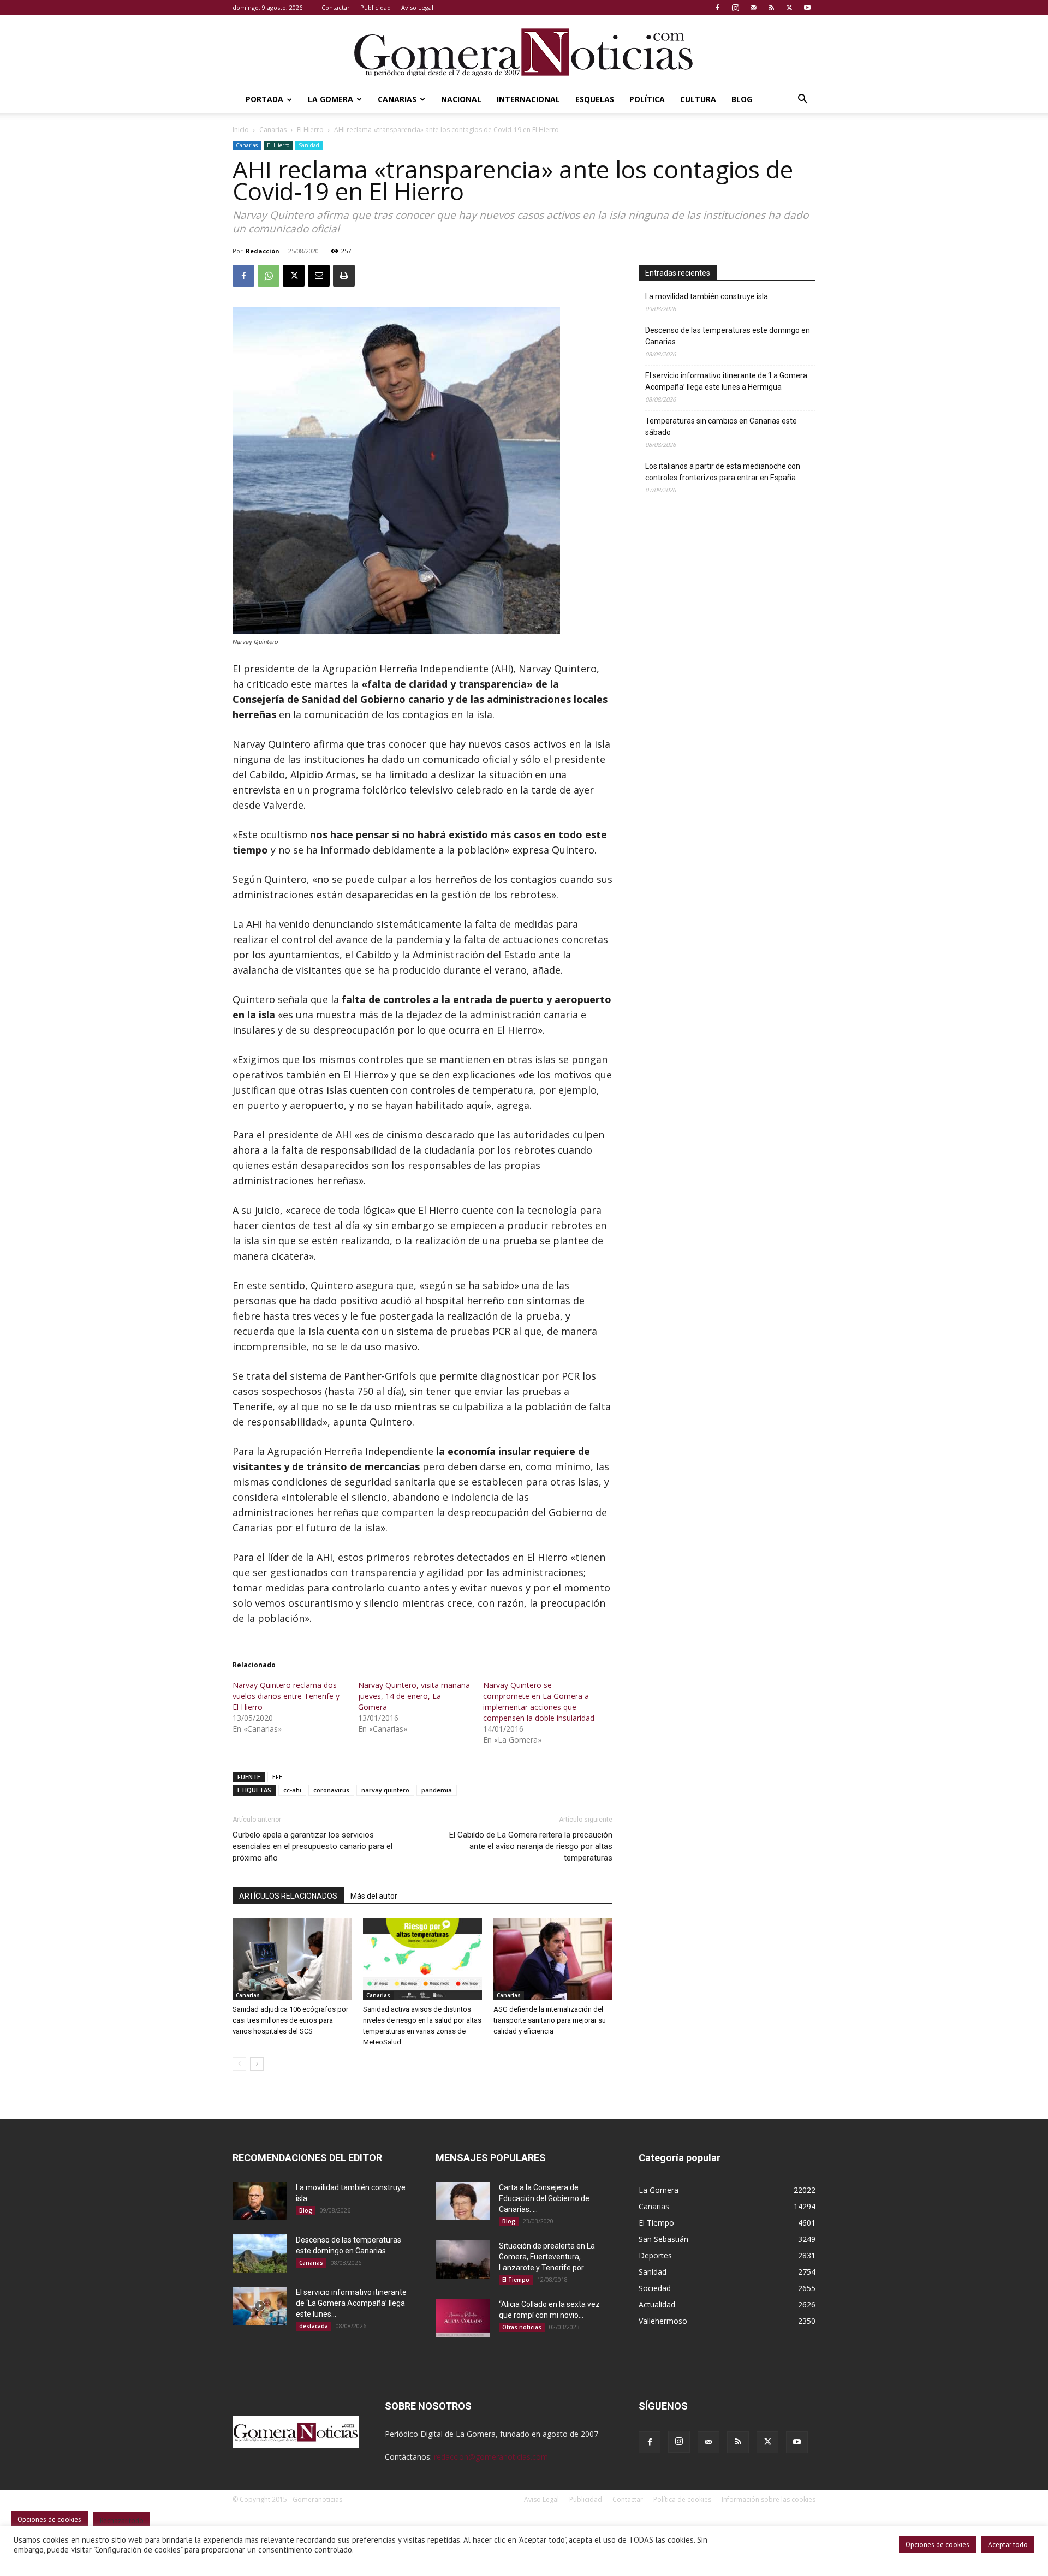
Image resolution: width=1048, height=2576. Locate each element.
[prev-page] (239, 2064)
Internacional (528, 99)
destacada (314, 2326)
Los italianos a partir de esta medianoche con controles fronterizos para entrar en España (723, 472)
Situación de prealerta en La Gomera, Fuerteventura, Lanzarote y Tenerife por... (547, 2257)
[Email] (319, 276)
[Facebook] (717, 8)
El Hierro (310, 130)
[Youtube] (807, 8)
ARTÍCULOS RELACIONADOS (288, 1896)
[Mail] (753, 8)
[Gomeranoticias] (524, 52)
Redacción (263, 251)
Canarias (397, 99)
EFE (277, 1777)
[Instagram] (735, 8)
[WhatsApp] (269, 276)
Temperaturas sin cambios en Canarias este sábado (721, 427)
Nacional (461, 99)
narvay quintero (385, 1790)
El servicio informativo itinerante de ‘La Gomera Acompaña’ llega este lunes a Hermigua (726, 381)
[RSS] (771, 8)
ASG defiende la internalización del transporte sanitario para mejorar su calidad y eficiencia (550, 2020)
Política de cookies (682, 2499)
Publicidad (376, 7)
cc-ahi (292, 1790)
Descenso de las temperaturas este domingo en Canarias (728, 336)
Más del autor (374, 1896)
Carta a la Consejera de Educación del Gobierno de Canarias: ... (544, 2198)
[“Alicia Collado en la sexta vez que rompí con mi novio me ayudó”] (463, 2318)
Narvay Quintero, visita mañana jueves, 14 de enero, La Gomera (414, 1696)
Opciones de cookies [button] (937, 2545)
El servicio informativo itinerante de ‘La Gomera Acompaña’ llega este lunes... (351, 2303)
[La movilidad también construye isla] (260, 2201)
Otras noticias (522, 2327)
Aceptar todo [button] (1008, 2545)
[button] (802, 100)
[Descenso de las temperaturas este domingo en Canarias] (260, 2253)
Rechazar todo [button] (122, 2521)
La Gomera (331, 99)
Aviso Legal (417, 7)
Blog (742, 99)
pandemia (437, 1790)
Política (647, 99)
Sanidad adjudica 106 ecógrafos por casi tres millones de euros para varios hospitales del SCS (290, 2020)
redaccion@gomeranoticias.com (491, 2457)
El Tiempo (516, 2280)
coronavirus (331, 1790)
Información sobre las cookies (769, 2499)
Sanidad (309, 145)
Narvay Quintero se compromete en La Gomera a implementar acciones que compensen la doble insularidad (539, 1701)
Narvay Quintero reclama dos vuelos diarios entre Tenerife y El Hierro (286, 1696)
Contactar (336, 7)
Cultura (698, 99)
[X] (789, 8)
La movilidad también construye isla (707, 296)
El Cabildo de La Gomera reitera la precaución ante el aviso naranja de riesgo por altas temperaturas (531, 1846)
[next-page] (257, 2064)
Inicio (241, 130)
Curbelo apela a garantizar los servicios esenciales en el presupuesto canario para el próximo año (312, 1846)
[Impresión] (344, 276)
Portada (264, 99)
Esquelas (595, 99)
